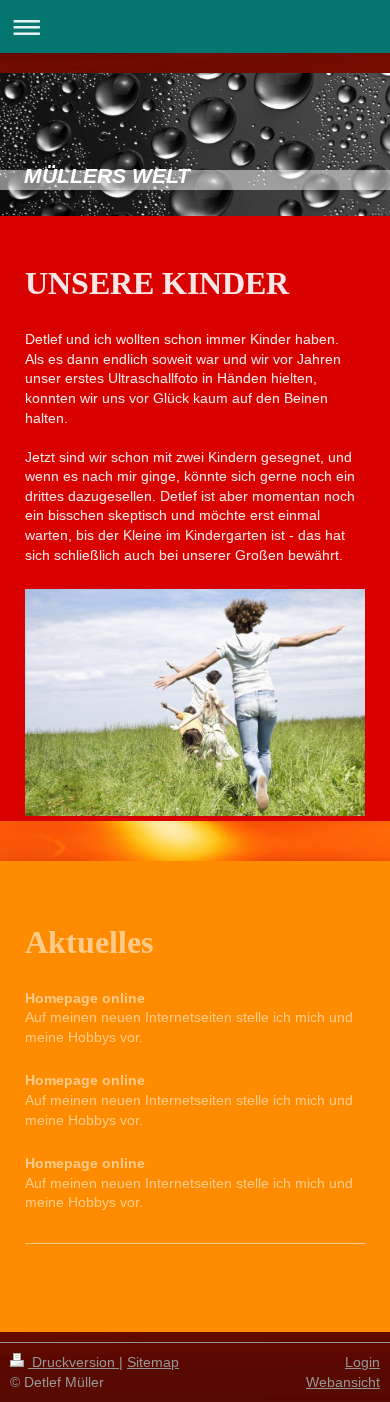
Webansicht (343, 1382)
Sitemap (153, 1362)
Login (362, 1362)
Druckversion (73, 1362)
